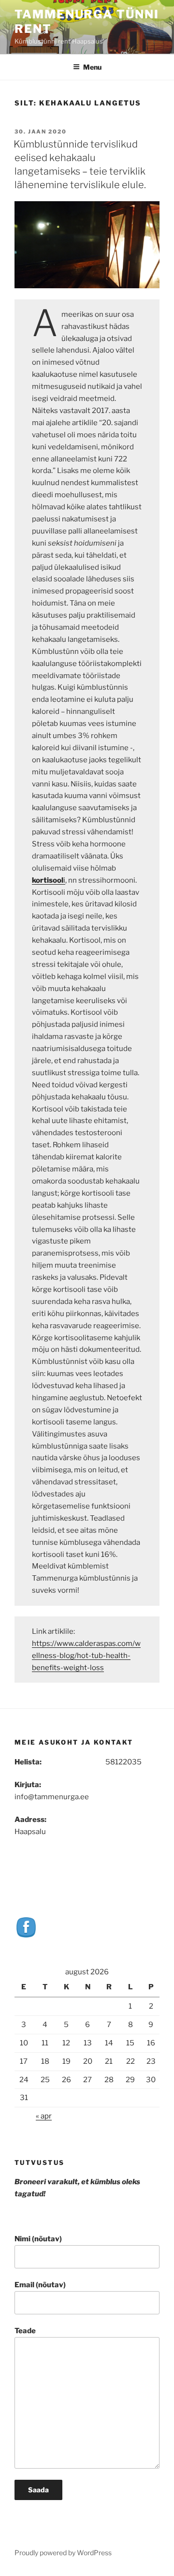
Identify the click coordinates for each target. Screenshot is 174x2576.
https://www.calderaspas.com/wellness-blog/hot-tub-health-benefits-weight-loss (86, 1656)
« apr (44, 2116)
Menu (92, 67)
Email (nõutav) (40, 2285)
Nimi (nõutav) (38, 2239)
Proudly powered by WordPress (63, 2553)
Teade (25, 2331)
